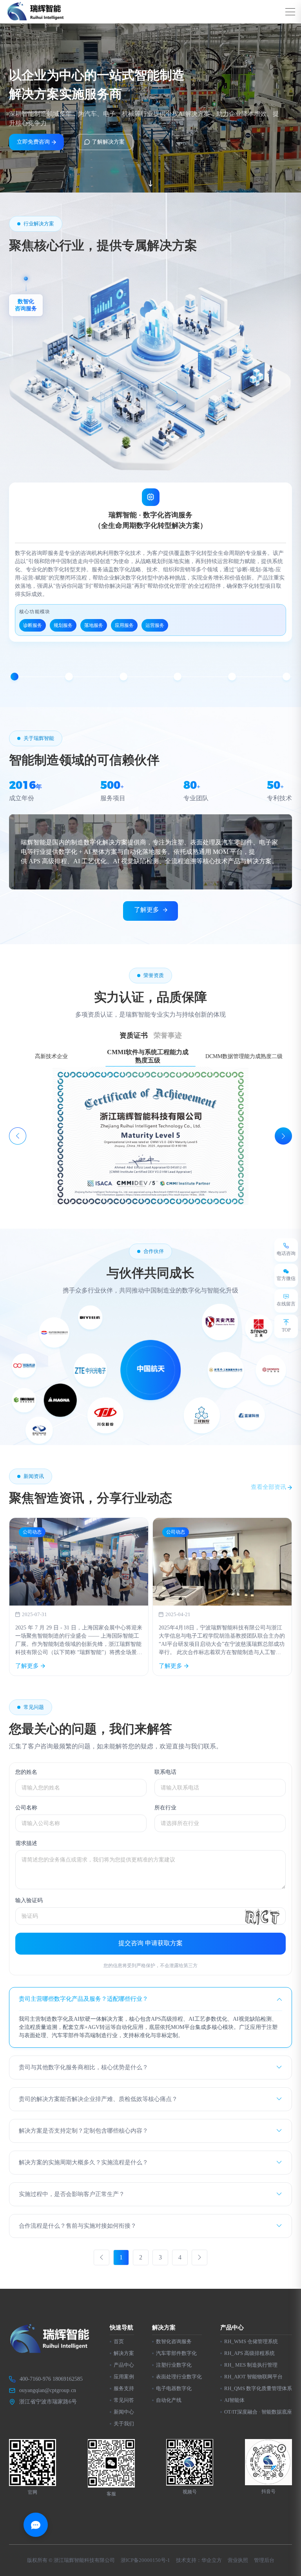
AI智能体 (234, 2400)
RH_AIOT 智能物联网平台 (253, 2377)
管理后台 (264, 2560)
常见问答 (124, 2400)
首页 (119, 2341)
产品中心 (124, 2365)
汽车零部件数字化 (176, 2353)
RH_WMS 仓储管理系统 (251, 2341)
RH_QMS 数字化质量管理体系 (258, 2388)
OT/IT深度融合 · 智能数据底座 (258, 2412)
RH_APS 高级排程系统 (249, 2353)
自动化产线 (169, 2400)
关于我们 (124, 2424)
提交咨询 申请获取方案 (150, 1943)
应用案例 (124, 2377)
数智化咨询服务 (174, 2341)
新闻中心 (124, 2412)
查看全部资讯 (269, 1487)
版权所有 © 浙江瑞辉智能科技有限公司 (71, 2560)
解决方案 (124, 2353)
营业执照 (238, 2560)
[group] (79, 1597)
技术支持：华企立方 (199, 2560)
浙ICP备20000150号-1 (145, 2560)
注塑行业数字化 (174, 2365)
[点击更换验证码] (262, 1916)
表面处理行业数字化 (179, 2377)
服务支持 (124, 2388)
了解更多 (147, 910)
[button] (15, 677)
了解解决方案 (108, 142)
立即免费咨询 (33, 142)
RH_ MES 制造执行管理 (251, 2365)
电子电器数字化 (174, 2388)
